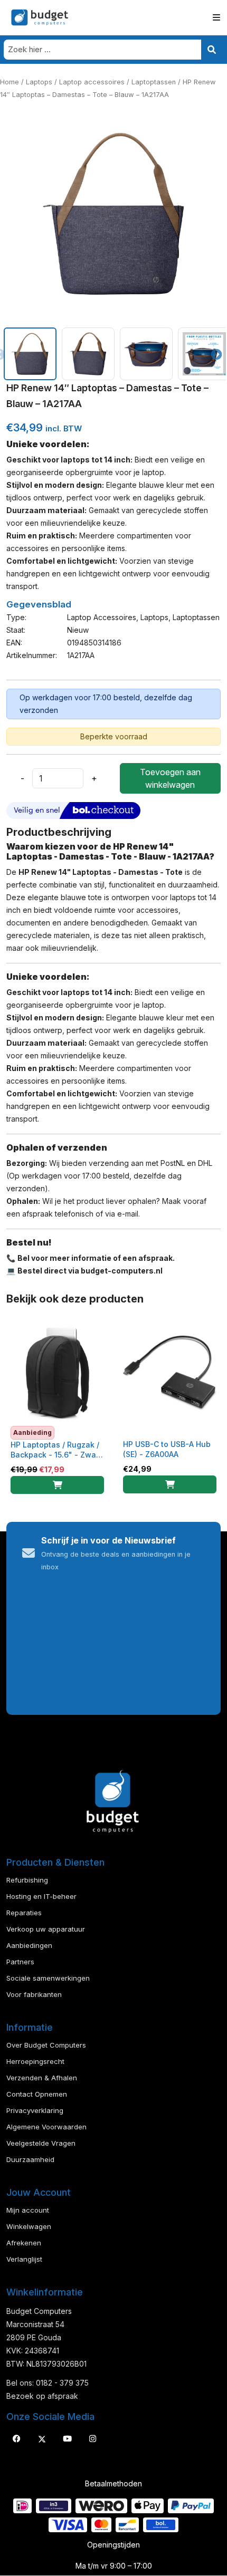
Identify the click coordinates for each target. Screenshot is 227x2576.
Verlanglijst (24, 2259)
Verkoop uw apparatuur (46, 1929)
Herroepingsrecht (35, 2061)
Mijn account (28, 2210)
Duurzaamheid (30, 2159)
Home (10, 82)
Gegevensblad (39, 604)
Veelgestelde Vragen (41, 2143)
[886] (57, 1485)
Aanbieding (32, 1432)
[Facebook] (16, 2439)
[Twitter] (42, 2439)
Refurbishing (27, 1880)
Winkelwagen (29, 2226)
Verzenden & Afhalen (42, 2078)
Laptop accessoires (92, 82)
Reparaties (24, 1913)
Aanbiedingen (29, 1945)
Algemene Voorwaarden (46, 2127)
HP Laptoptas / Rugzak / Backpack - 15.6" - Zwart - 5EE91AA (56, 1455)
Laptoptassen (154, 82)
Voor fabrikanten (34, 1994)
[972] (170, 1484)
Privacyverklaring (35, 2110)
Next (215, 354)
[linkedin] (67, 2439)
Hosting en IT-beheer (41, 1896)
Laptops (39, 82)
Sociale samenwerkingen (48, 1978)
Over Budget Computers (46, 2045)
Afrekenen (24, 2243)
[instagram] (92, 2439)
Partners (20, 1962)
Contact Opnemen (37, 2094)
